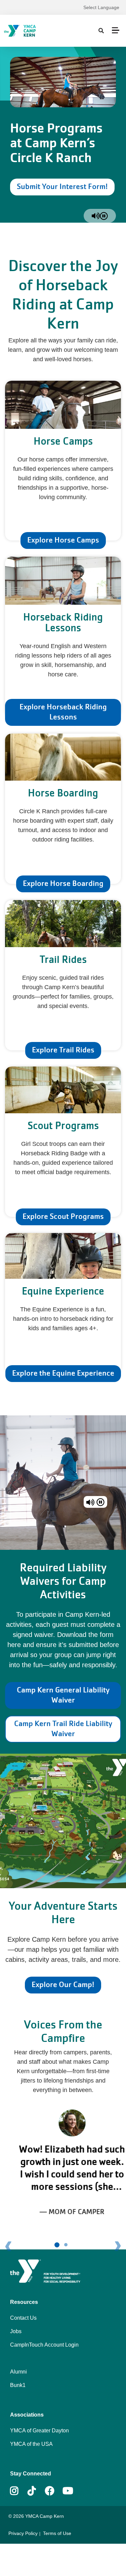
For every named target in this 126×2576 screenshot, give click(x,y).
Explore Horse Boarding (63, 883)
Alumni (18, 2372)
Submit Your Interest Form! (62, 186)
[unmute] (96, 216)
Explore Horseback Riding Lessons (63, 712)
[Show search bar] (101, 31)
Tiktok (36, 2491)
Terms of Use (57, 2533)
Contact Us (23, 2318)
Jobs (16, 2331)
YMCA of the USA (31, 2444)
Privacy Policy (23, 2533)
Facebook (50, 2491)
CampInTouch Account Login (44, 2345)
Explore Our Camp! (63, 1985)
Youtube (67, 2491)
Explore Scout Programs (63, 1216)
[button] (14, 2180)
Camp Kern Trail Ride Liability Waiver (63, 1729)
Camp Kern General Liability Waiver (63, 1695)
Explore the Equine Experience (63, 1373)
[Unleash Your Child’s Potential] (35, 31)
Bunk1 (18, 2385)
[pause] (104, 216)
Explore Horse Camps (63, 540)
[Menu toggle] (116, 30)
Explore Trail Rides (63, 1050)
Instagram (19, 2491)
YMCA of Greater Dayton (39, 2431)
